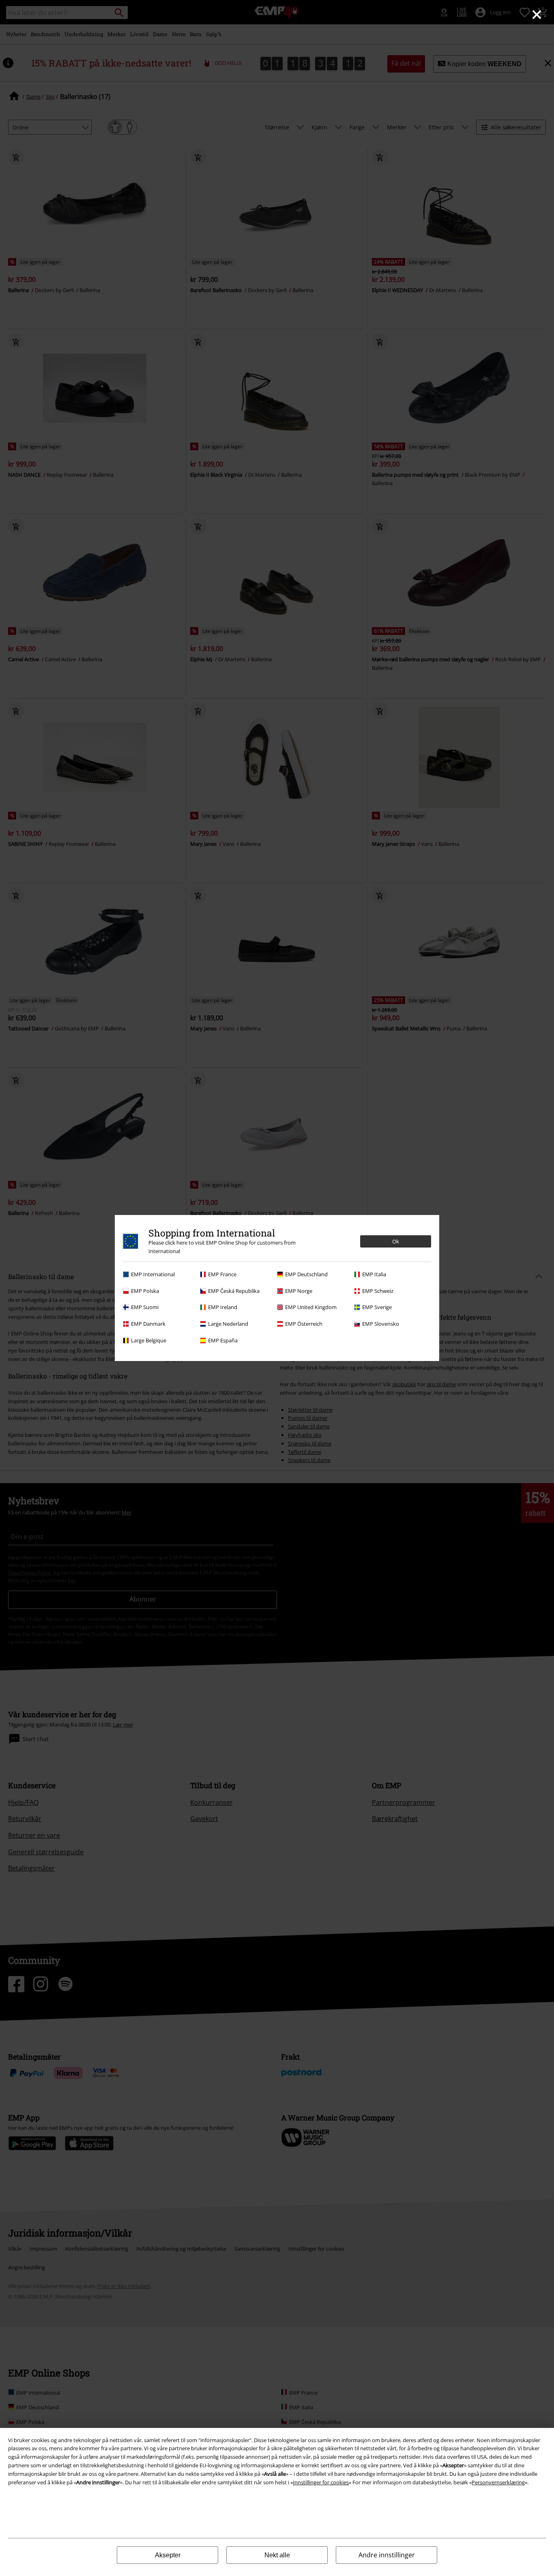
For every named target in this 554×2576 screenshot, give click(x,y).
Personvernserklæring (498, 2482)
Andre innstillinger (387, 2555)
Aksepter (168, 2555)
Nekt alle (277, 2555)
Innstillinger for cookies (321, 2482)
